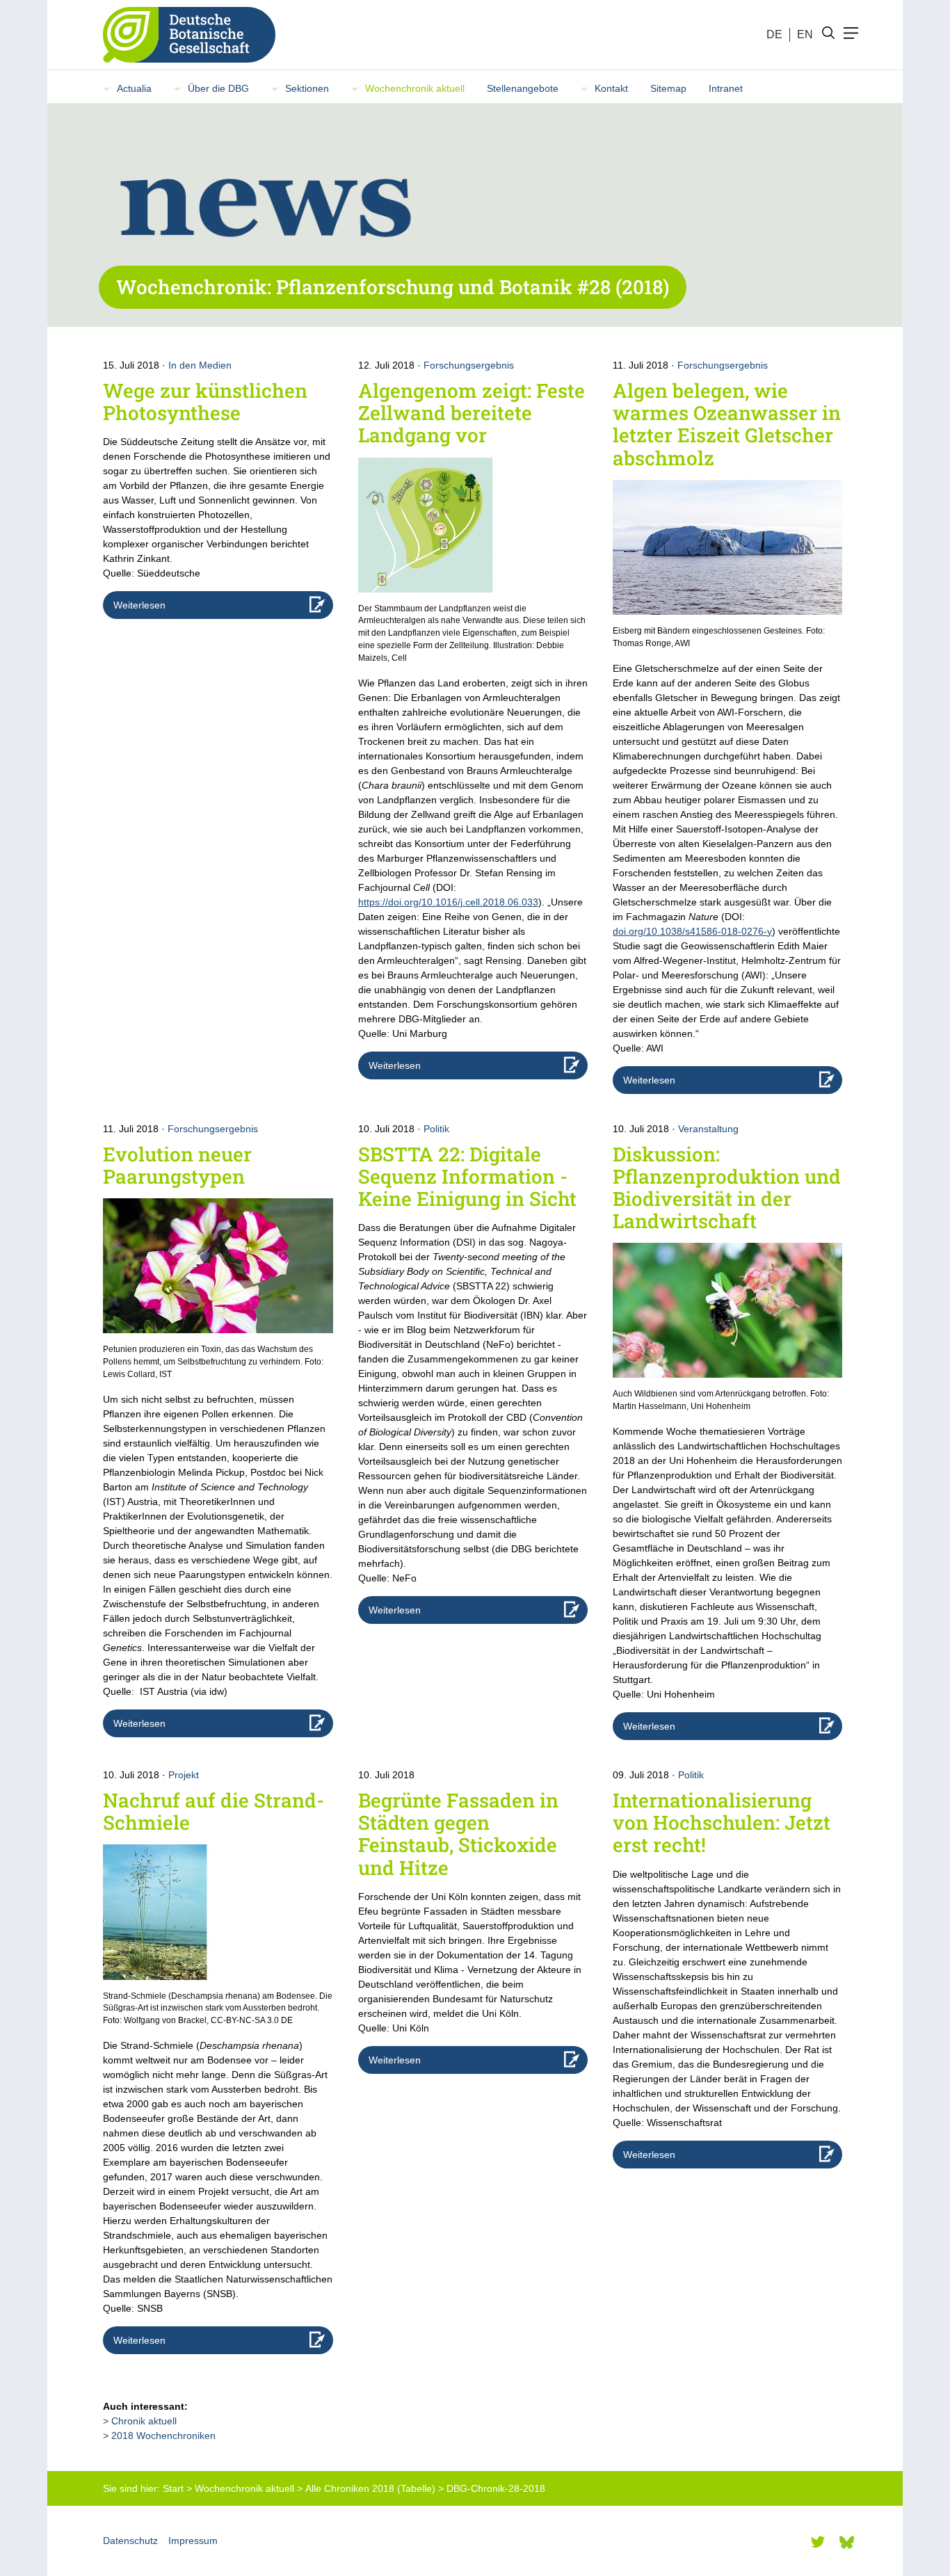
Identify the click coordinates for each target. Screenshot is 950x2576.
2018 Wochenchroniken (163, 2436)
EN (805, 34)
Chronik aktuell (144, 2421)
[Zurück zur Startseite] (184, 35)
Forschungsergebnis (469, 365)
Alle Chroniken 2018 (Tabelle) (370, 2488)
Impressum (193, 2541)
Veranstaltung (708, 1129)
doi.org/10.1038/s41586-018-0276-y (692, 931)
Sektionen (307, 88)
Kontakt (611, 88)
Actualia (134, 88)
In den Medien (200, 365)
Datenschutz (130, 2541)
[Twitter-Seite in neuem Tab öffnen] (818, 2542)
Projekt (184, 1775)
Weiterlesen (139, 605)
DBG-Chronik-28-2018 (496, 2488)
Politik (436, 1129)
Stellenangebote (523, 88)
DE (774, 34)
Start (173, 2488)
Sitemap (668, 88)
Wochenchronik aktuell (415, 88)
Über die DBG (218, 88)
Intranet (726, 88)
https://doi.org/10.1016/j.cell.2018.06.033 (448, 902)
